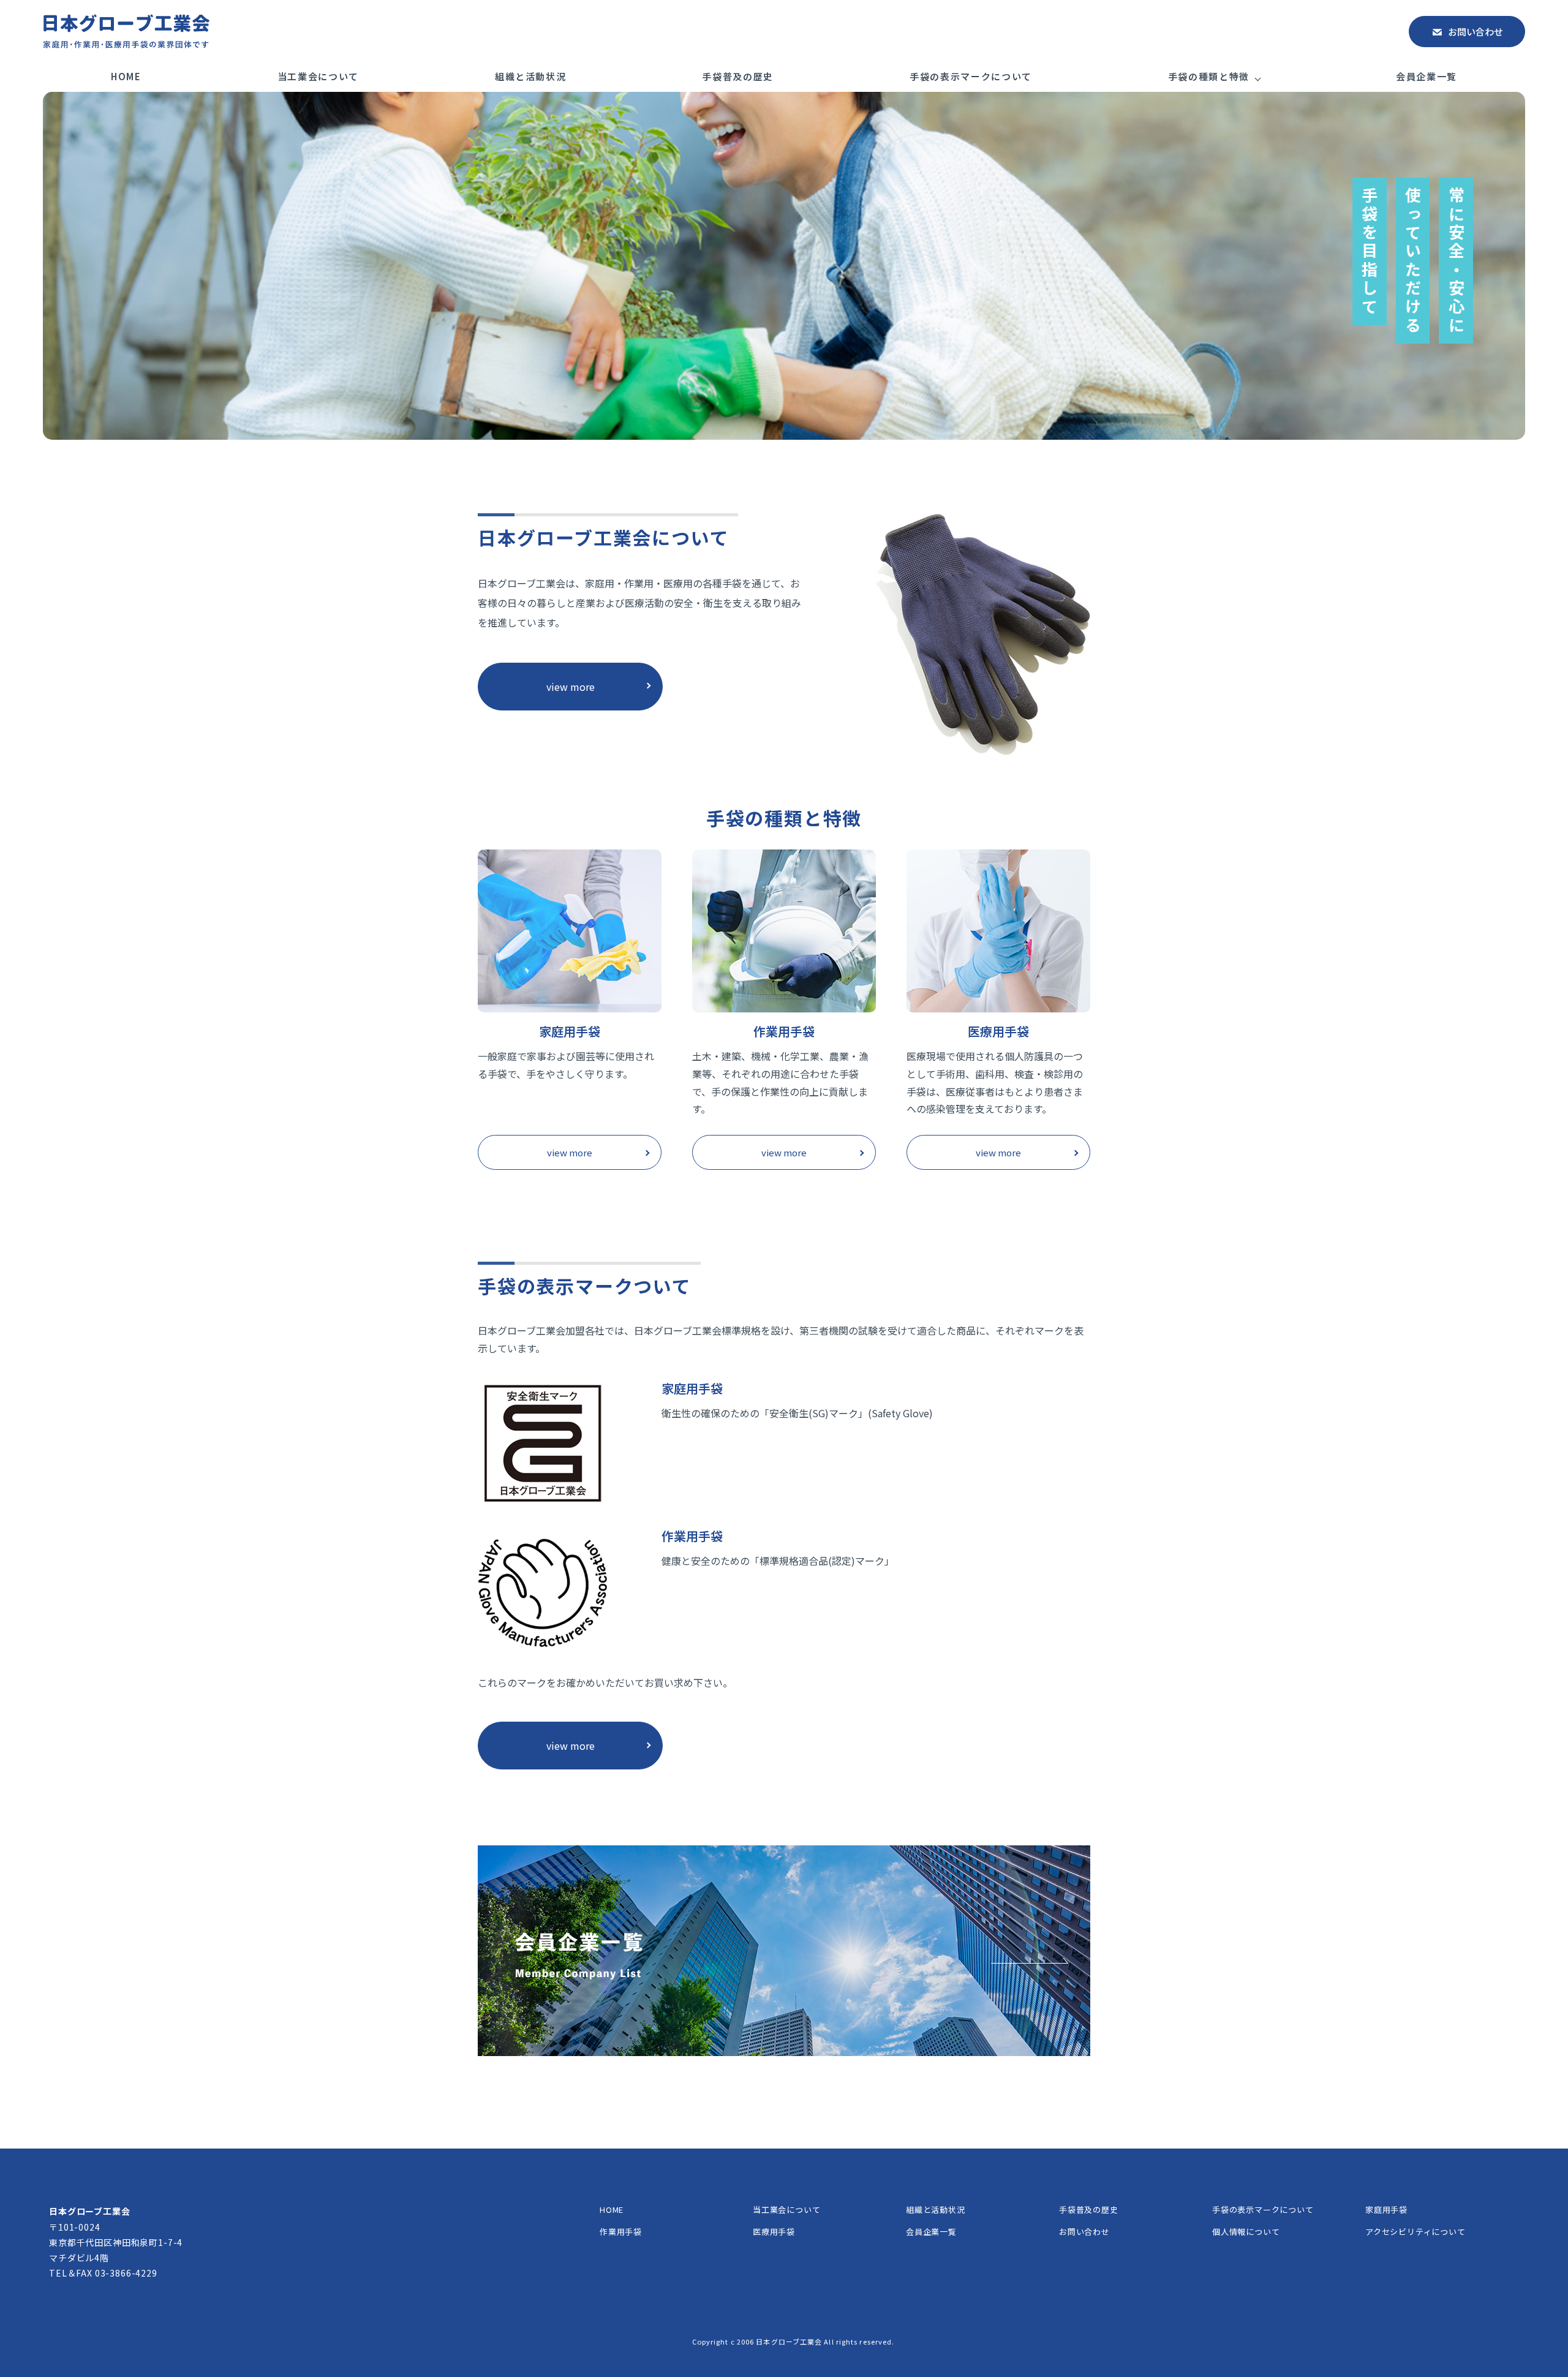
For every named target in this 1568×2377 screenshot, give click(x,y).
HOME (126, 76)
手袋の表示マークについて (971, 76)
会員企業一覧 (1427, 76)
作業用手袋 (621, 2232)
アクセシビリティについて (1415, 2232)
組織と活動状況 (531, 76)
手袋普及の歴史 (738, 76)
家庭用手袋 (1386, 2209)
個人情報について (1246, 2232)
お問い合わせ (1476, 32)
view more (571, 687)
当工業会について (318, 76)
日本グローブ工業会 (789, 2341)
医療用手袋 (774, 2232)
